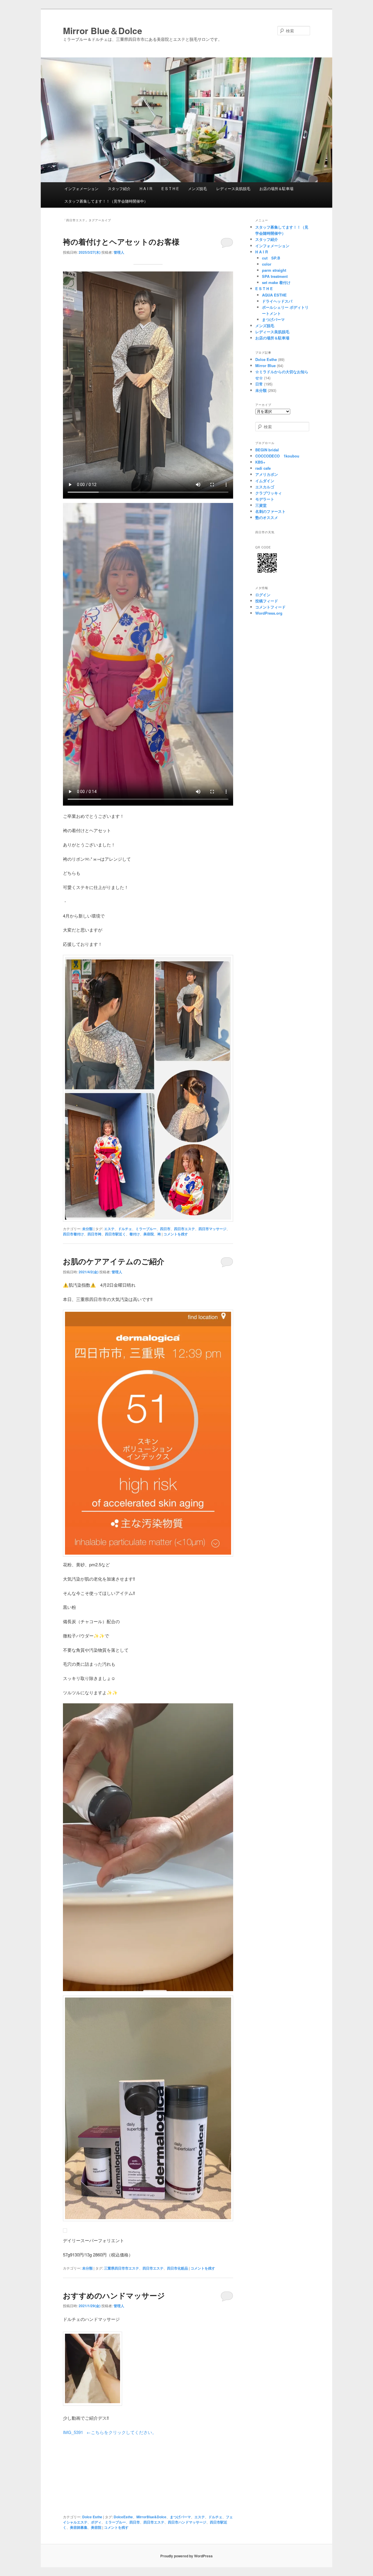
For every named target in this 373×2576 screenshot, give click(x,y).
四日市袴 (94, 1234)
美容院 (149, 1234)
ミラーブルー (146, 1229)
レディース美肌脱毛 (233, 188)
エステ (109, 1229)
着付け (135, 1234)
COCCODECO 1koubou (277, 456)
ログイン (263, 595)
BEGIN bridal (267, 450)
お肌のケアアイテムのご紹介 (114, 1261)
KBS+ (260, 462)
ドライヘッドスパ (277, 301)
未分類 (87, 1229)
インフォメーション (81, 188)
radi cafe (263, 468)
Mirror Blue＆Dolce (103, 30)
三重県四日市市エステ (122, 2268)
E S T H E (170, 188)
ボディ (96, 2522)
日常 (259, 384)
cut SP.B (271, 258)
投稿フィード (267, 601)
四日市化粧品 (177, 2268)
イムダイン (265, 481)
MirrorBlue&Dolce (151, 2517)
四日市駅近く (115, 1234)
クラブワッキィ (269, 493)
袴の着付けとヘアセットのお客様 (121, 242)
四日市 (165, 1229)
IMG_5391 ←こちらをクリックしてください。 (110, 2432)
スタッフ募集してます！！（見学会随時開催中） (106, 201)
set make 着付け (276, 282)
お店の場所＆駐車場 (276, 188)
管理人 (119, 252)
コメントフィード (270, 607)
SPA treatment (275, 276)
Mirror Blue (265, 365)
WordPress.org (269, 613)
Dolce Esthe (92, 2517)
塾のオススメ (267, 517)
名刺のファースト (270, 511)
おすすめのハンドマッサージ (114, 2295)
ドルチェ (125, 1229)
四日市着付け (73, 1234)
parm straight (274, 270)
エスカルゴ (265, 487)
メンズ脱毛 (197, 188)
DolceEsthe (123, 2517)
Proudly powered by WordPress (186, 2556)
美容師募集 (79, 2527)
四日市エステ (184, 1229)
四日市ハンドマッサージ (187, 2522)
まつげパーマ (180, 2517)
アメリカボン (267, 474)
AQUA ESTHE (276, 295)
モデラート (265, 499)
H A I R (146, 188)
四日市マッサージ (212, 1229)
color (267, 264)
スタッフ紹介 (119, 188)
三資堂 (261, 505)
